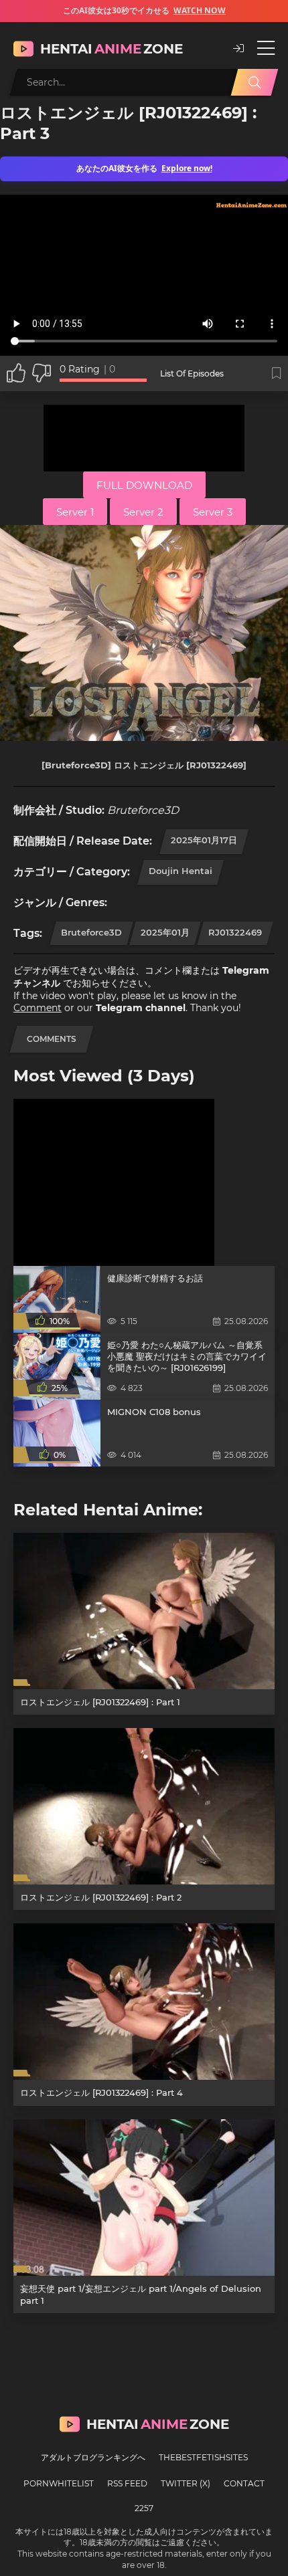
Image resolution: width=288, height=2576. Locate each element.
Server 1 (75, 512)
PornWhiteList (59, 2483)
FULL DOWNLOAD (144, 485)
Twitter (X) (186, 2483)
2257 (144, 2508)
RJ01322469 (235, 932)
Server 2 (143, 512)
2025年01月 (165, 932)
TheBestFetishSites (203, 2457)
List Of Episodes (192, 373)
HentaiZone (112, 49)
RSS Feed (127, 2483)
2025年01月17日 (204, 840)
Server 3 (213, 512)
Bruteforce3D (91, 932)
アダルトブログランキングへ (93, 2457)
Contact (244, 2483)
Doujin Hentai (181, 871)
